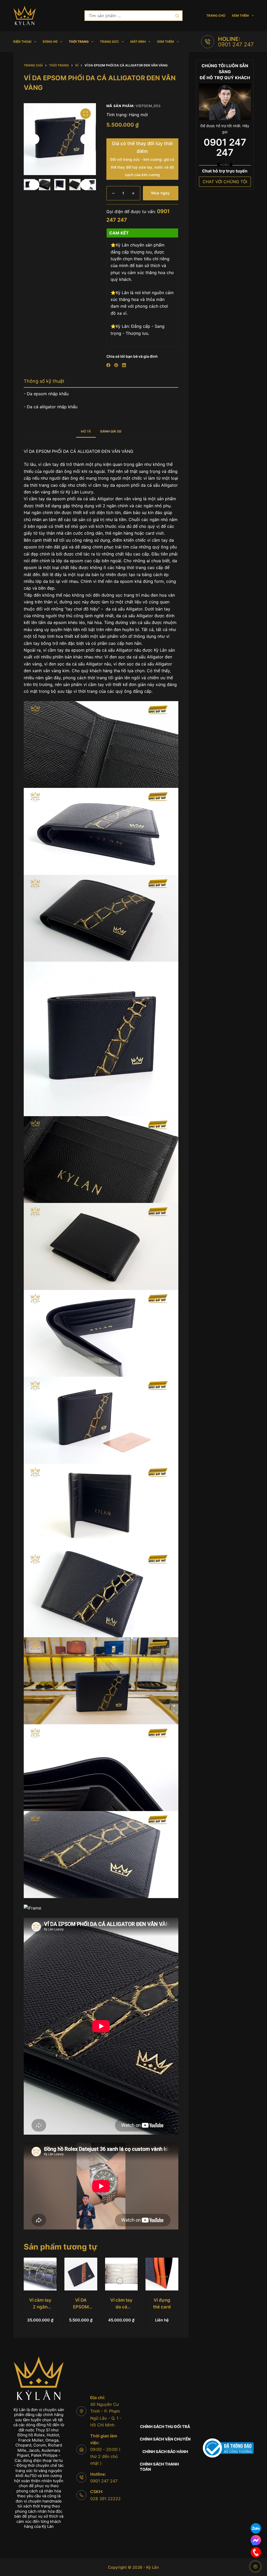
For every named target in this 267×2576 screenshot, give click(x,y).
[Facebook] (108, 365)
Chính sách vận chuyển (165, 2439)
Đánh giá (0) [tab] (111, 431)
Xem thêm (240, 16)
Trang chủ (216, 16)
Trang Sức (109, 42)
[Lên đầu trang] (255, 2566)
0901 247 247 (236, 44)
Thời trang (79, 42)
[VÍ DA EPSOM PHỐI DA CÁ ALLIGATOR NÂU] (81, 2274)
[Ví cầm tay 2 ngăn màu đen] (40, 2274)
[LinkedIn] (124, 365)
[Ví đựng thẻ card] (162, 2274)
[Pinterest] (116, 365)
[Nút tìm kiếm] (177, 16)
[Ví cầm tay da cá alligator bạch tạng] (122, 2274)
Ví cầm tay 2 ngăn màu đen (40, 2307)
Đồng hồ (50, 42)
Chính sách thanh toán (159, 2467)
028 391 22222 (105, 2499)
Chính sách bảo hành (165, 2452)
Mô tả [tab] (86, 431)
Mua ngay (160, 193)
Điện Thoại (22, 42)
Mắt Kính (138, 42)
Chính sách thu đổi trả (165, 2427)
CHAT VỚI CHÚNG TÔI (225, 182)
